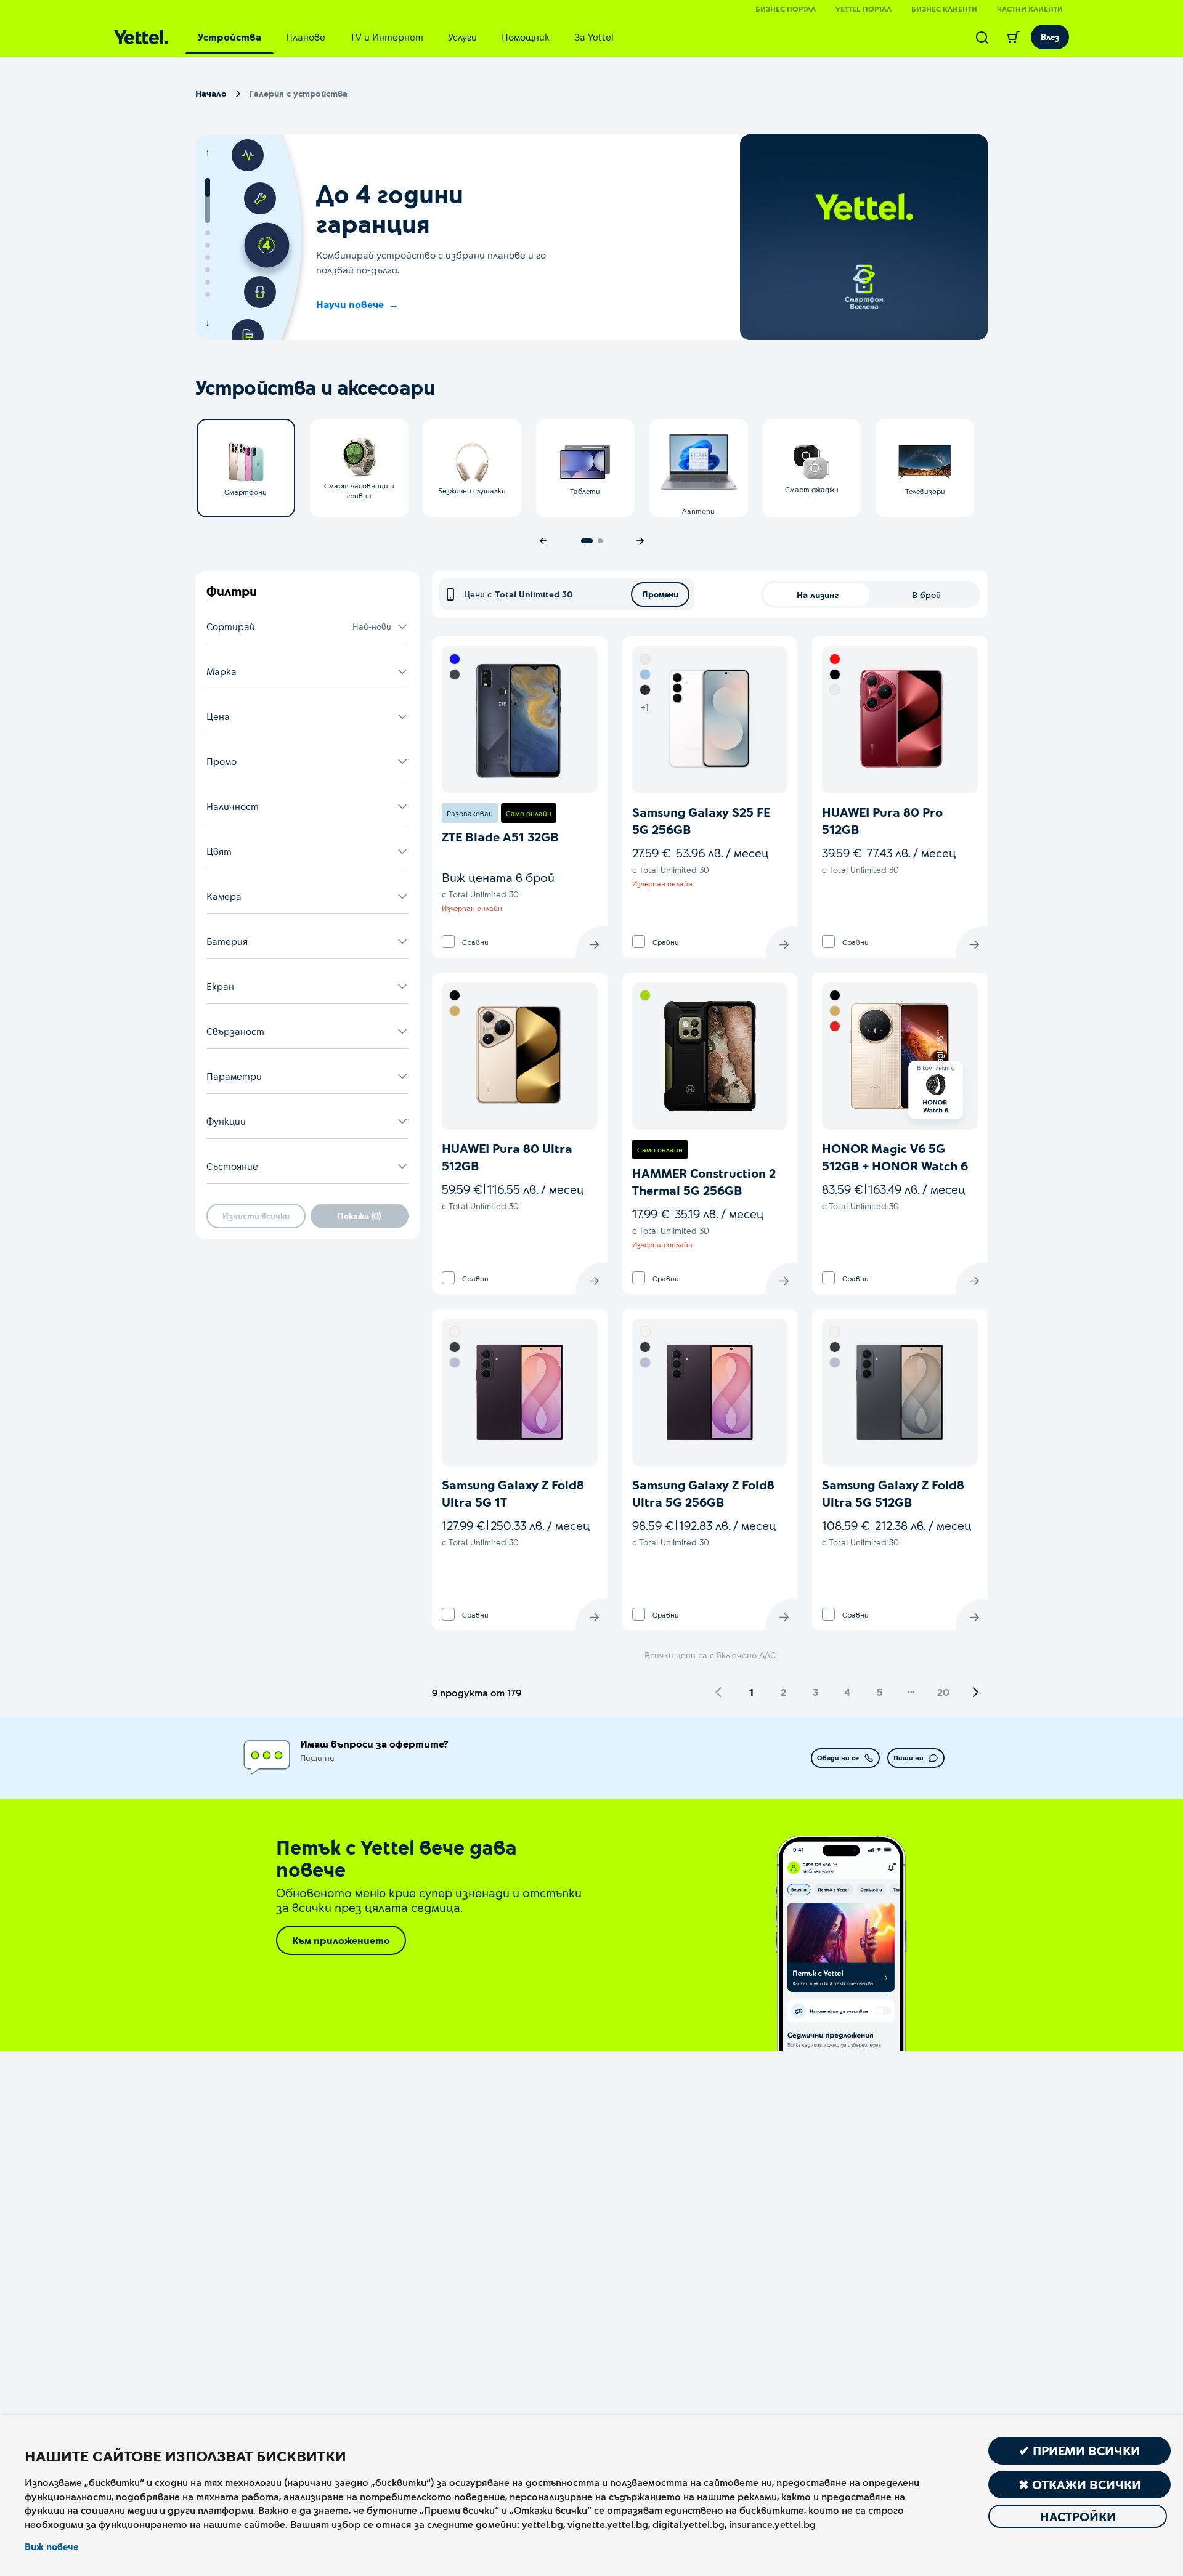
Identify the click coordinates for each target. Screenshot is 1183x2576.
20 (943, 1692)
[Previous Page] (719, 1692)
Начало (211, 93)
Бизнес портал (786, 9)
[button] (307, 627)
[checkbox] (448, 942)
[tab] (230, 37)
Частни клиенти (1030, 9)
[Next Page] (975, 1692)
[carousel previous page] (543, 541)
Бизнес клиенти (944, 9)
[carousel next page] (640, 541)
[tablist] (406, 37)
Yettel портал (864, 9)
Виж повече (51, 2546)
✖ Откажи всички (1080, 2484)
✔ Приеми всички (1079, 2450)
